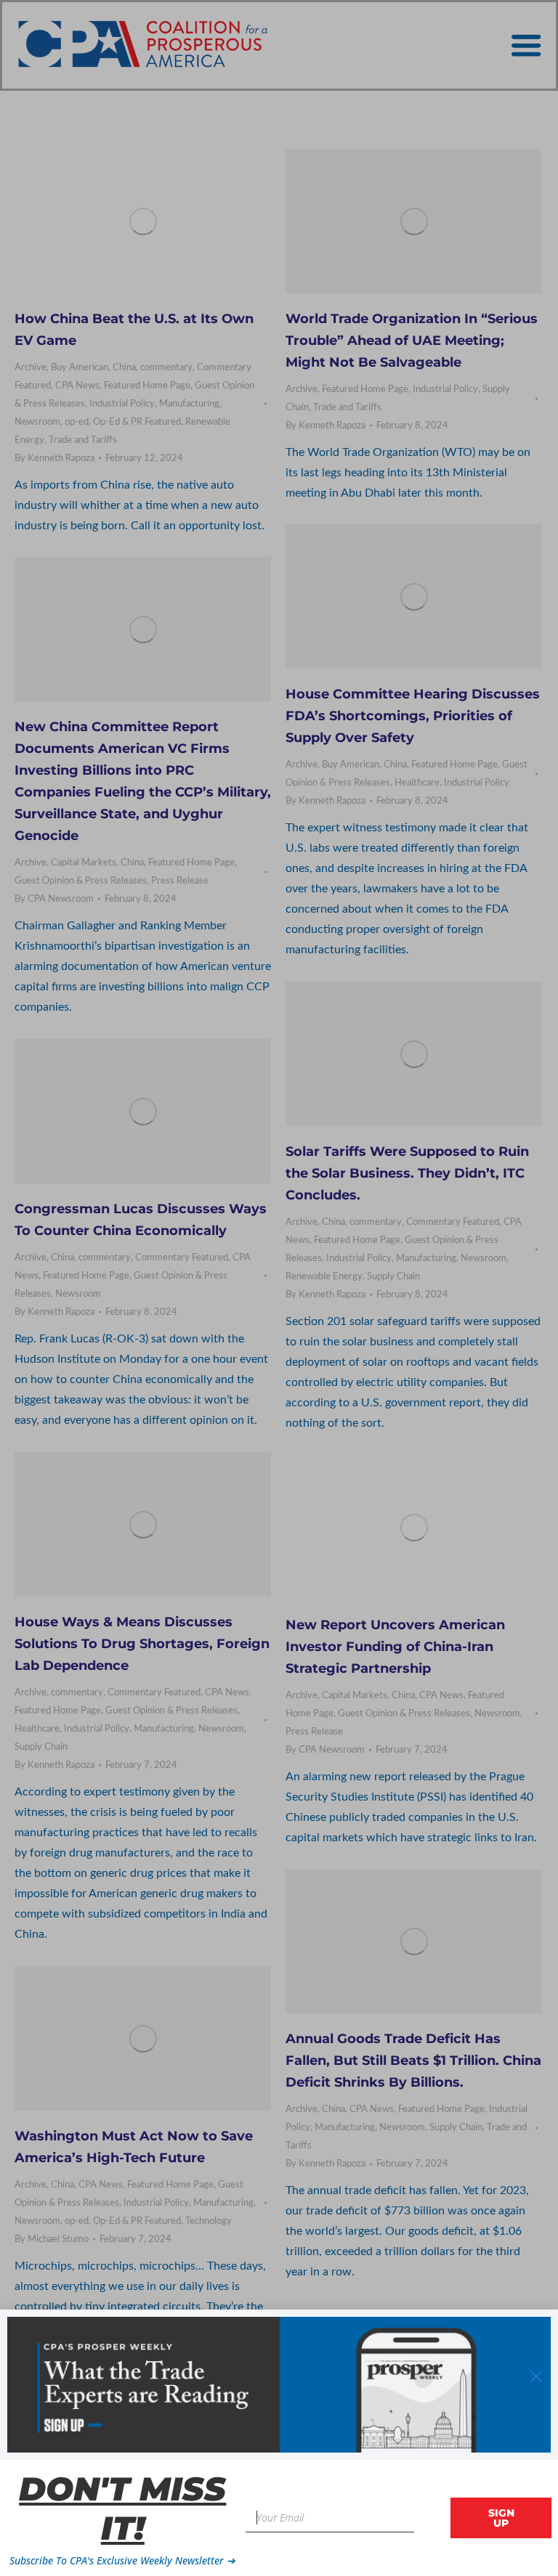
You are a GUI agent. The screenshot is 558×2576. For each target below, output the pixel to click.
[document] (279, 1288)
